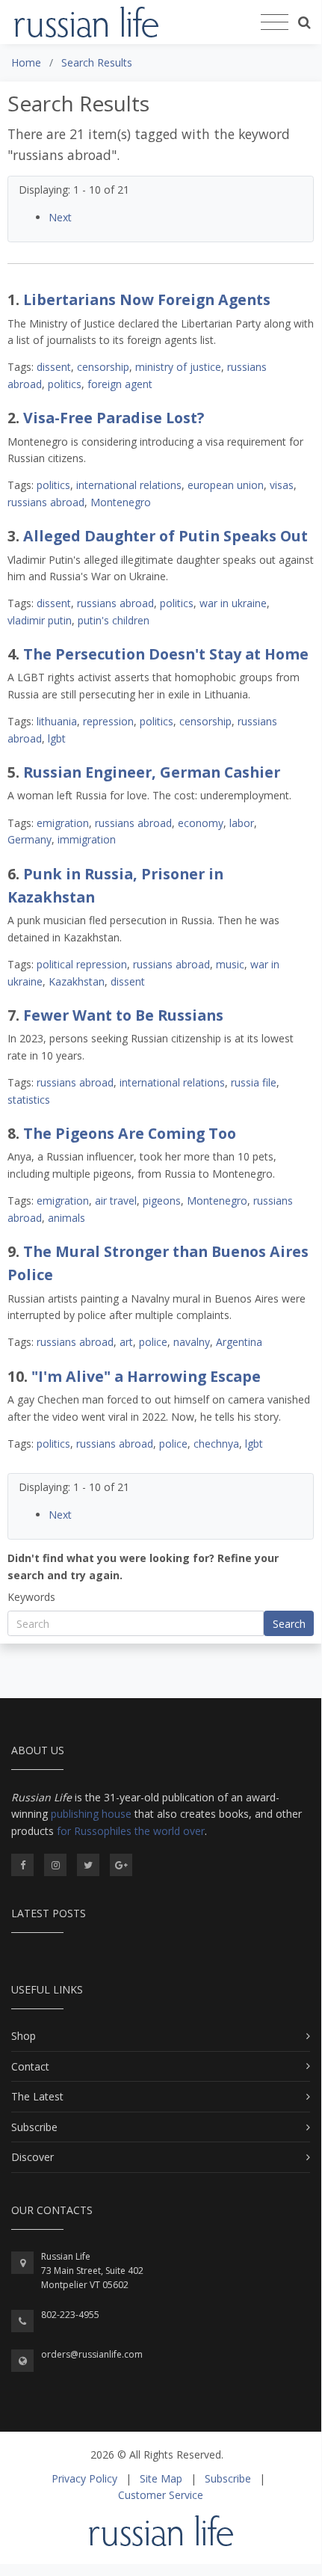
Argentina (239, 1342)
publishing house (91, 1814)
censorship (103, 367)
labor (242, 823)
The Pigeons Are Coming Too (130, 1133)
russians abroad (46, 502)
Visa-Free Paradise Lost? (114, 418)
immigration (87, 839)
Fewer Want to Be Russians (123, 1015)
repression (108, 721)
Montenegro (121, 502)
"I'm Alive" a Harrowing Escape (146, 1376)
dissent (54, 367)
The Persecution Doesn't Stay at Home (166, 654)
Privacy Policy (84, 2478)
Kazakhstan (77, 981)
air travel (116, 1201)
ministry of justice (178, 367)
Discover (32, 2157)
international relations (129, 485)
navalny (192, 1342)
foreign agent (120, 384)
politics (65, 384)
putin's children (114, 620)
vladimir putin (40, 620)
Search (289, 1624)
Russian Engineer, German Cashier (152, 772)
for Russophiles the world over (131, 1831)
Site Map (161, 2478)
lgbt (57, 738)
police (153, 1342)
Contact (30, 2066)
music (230, 964)
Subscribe (34, 2127)
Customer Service (161, 2495)
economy (201, 823)
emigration (63, 823)
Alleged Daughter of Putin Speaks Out (165, 536)
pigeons (162, 1201)
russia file (254, 1082)
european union (226, 485)
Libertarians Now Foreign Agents (147, 299)
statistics (29, 1100)
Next (60, 217)
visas (282, 485)
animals (66, 1218)
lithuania (57, 721)
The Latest (37, 2096)
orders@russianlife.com (92, 2354)
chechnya (216, 1444)
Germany (30, 839)
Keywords (31, 1597)
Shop (24, 2036)
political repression (82, 964)
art (126, 1342)
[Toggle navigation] (275, 22)
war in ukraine (233, 603)
